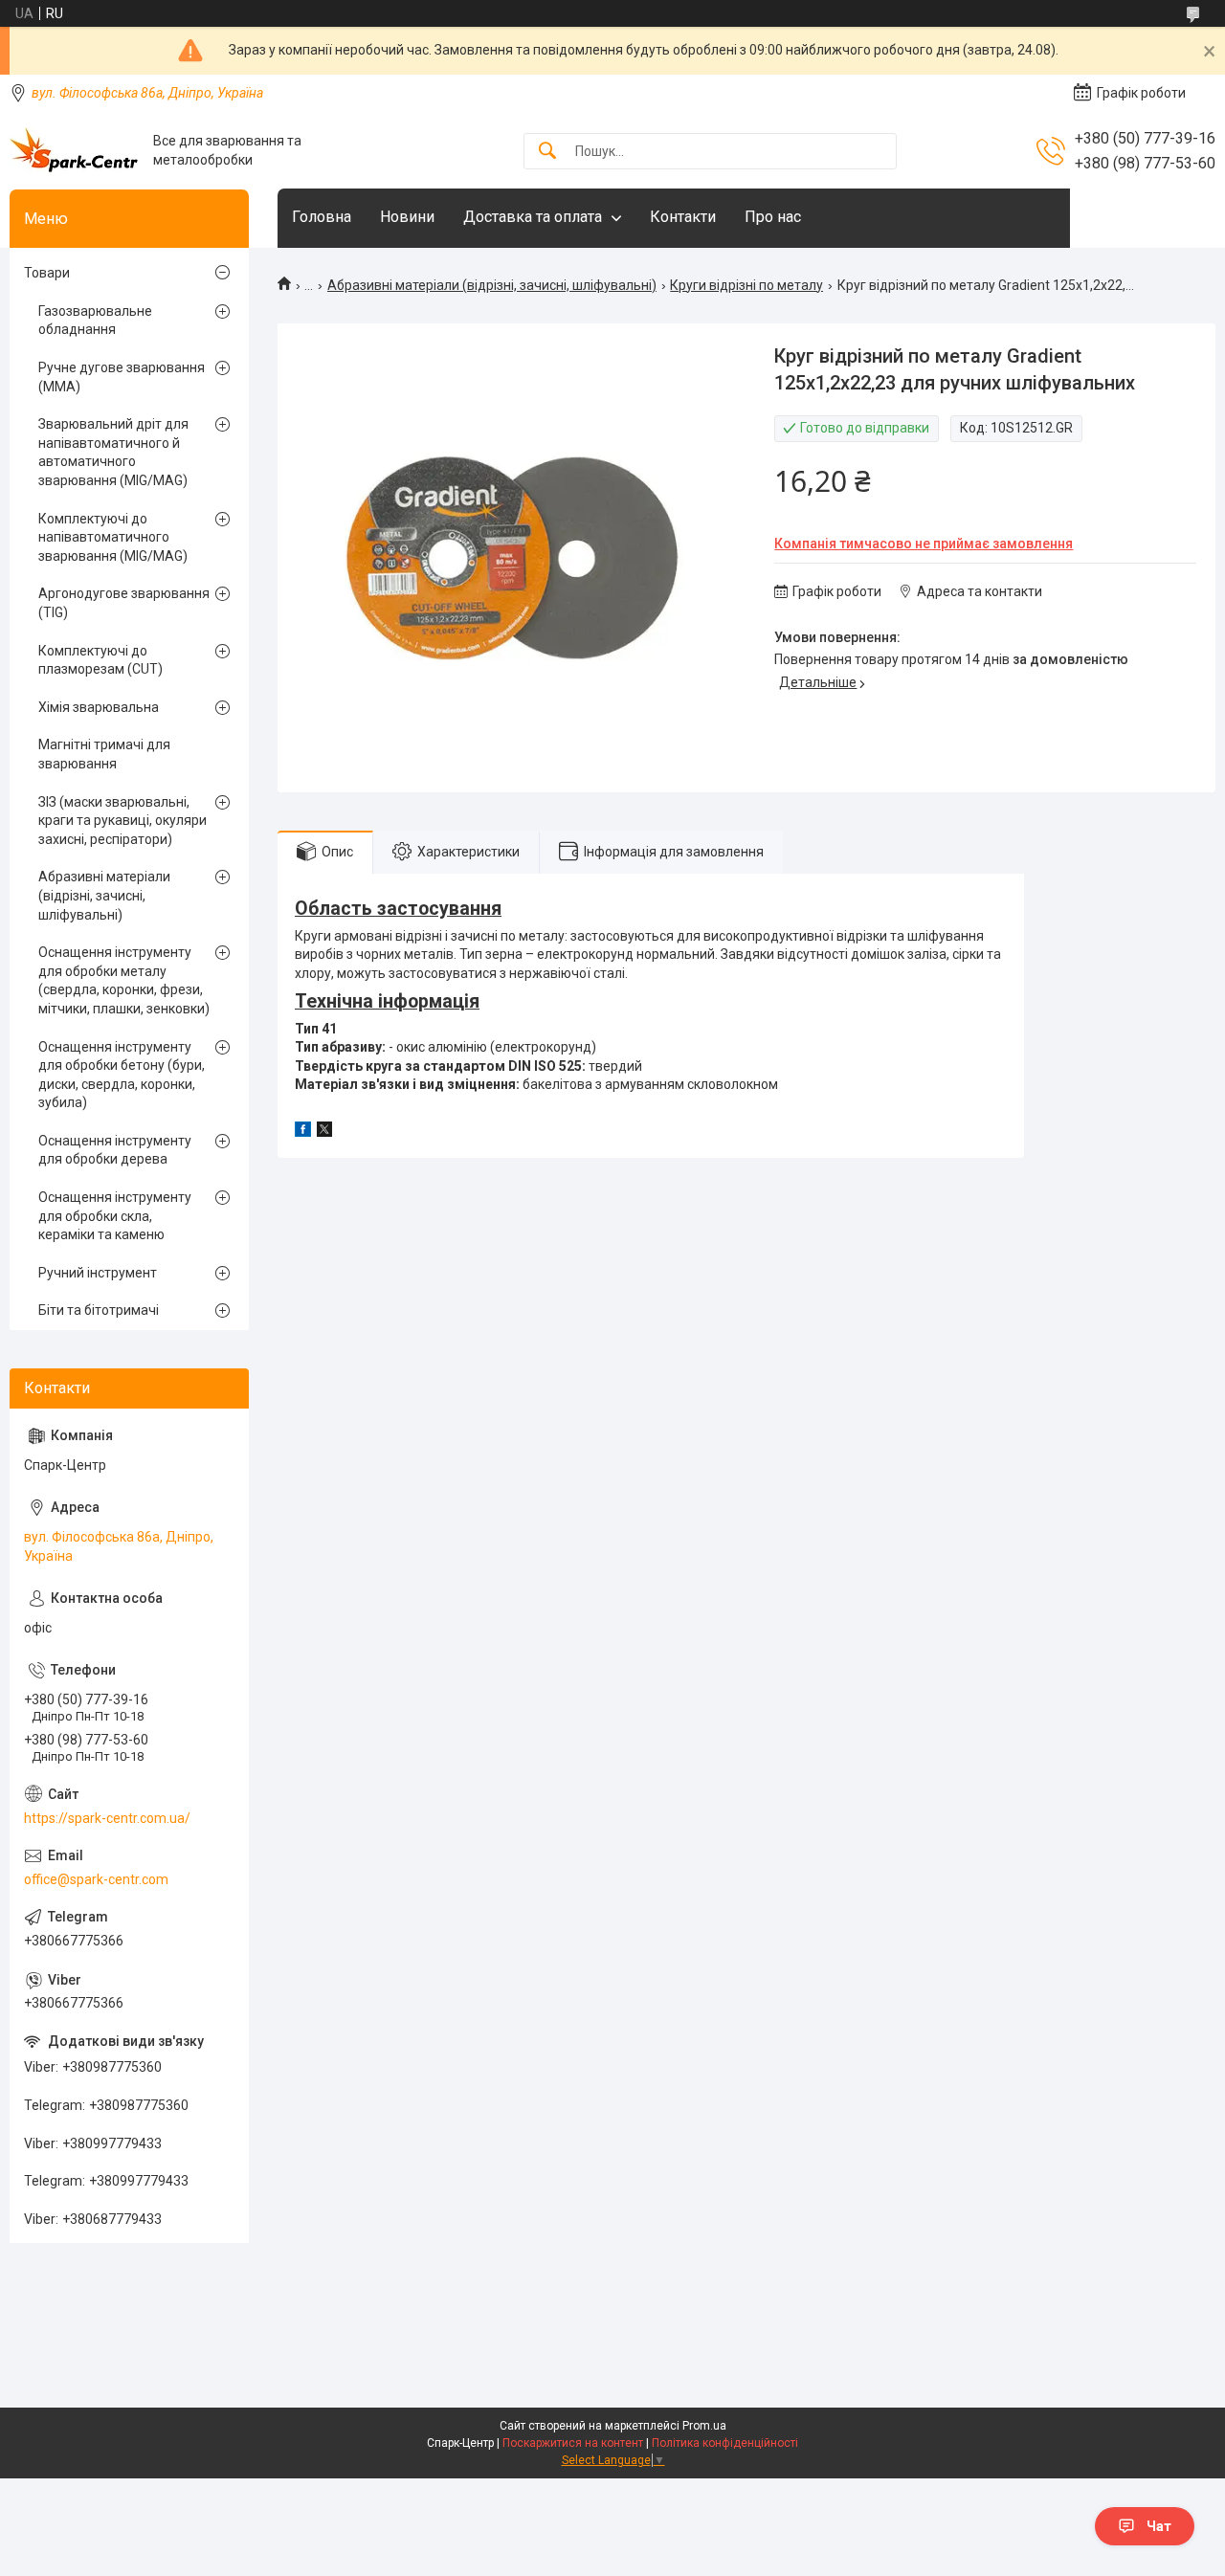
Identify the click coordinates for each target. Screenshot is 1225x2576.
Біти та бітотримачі (99, 1310)
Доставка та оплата (533, 217)
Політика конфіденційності (725, 2443)
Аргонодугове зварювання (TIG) (124, 603)
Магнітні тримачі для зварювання (104, 754)
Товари (47, 273)
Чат (1159, 2526)
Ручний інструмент (98, 1273)
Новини (407, 217)
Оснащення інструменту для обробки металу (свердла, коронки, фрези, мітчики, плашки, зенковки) (124, 980)
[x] (324, 1132)
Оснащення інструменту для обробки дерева (115, 1150)
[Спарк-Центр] (74, 151)
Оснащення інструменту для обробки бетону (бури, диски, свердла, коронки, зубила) (122, 1075)
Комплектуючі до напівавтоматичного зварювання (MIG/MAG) (113, 537)
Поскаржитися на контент (573, 2443)
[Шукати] (547, 152)
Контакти (683, 217)
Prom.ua (704, 2426)
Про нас (773, 217)
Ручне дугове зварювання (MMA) (122, 377)
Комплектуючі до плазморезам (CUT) (100, 660)
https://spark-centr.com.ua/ (107, 1818)
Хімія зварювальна (99, 707)
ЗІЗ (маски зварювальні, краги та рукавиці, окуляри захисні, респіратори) (122, 821)
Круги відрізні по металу (746, 285)
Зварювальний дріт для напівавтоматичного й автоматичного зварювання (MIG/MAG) (113, 452)
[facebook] (303, 1132)
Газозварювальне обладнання (95, 321)
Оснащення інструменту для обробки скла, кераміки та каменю (115, 1216)
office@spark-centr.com (96, 1879)
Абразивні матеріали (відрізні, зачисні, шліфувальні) (492, 285)
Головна (322, 217)
